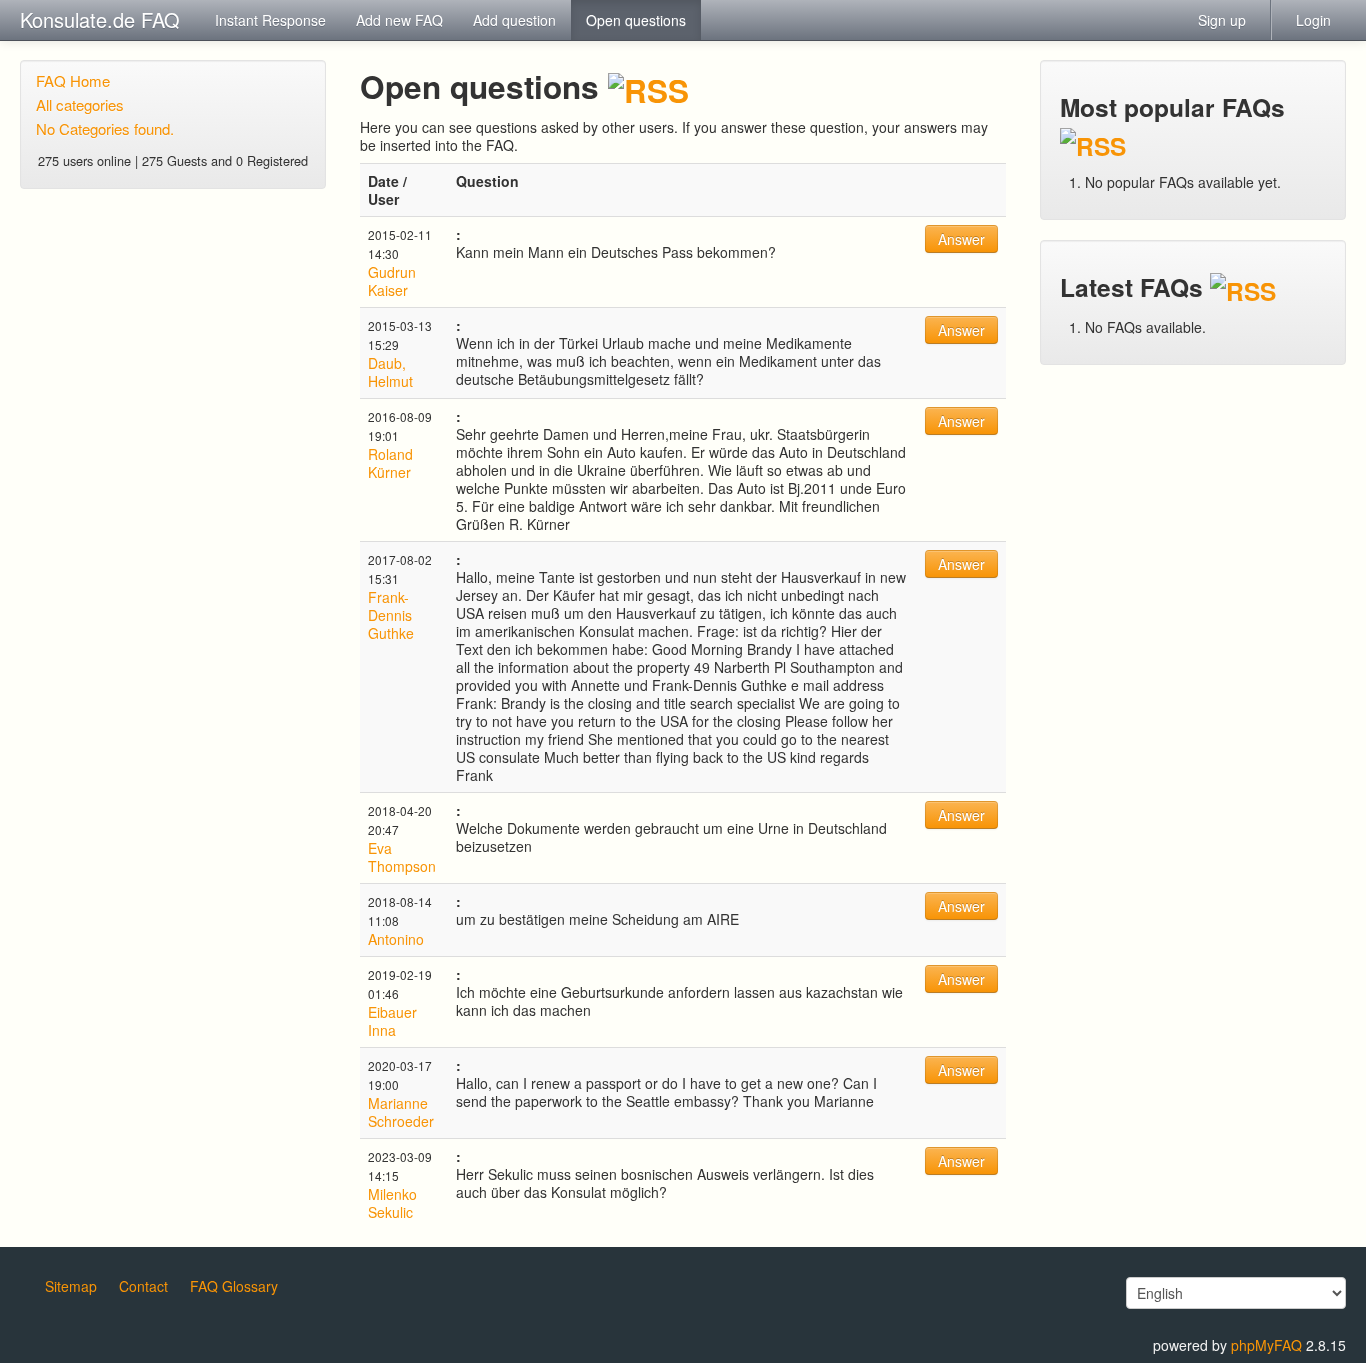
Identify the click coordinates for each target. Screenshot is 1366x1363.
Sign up (1222, 20)
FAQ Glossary (234, 1286)
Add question (514, 20)
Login (1313, 20)
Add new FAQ (399, 20)
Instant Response (270, 20)
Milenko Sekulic (392, 1203)
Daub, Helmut (390, 372)
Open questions (636, 20)
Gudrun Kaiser (392, 281)
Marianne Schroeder (401, 1112)
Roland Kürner (390, 463)
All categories (80, 104)
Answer (961, 239)
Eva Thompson (402, 857)
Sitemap (71, 1286)
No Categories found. (105, 128)
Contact (143, 1286)
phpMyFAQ (1266, 1345)
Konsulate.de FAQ (100, 19)
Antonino (396, 939)
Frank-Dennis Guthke (391, 615)
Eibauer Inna (392, 1021)
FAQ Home (73, 80)
